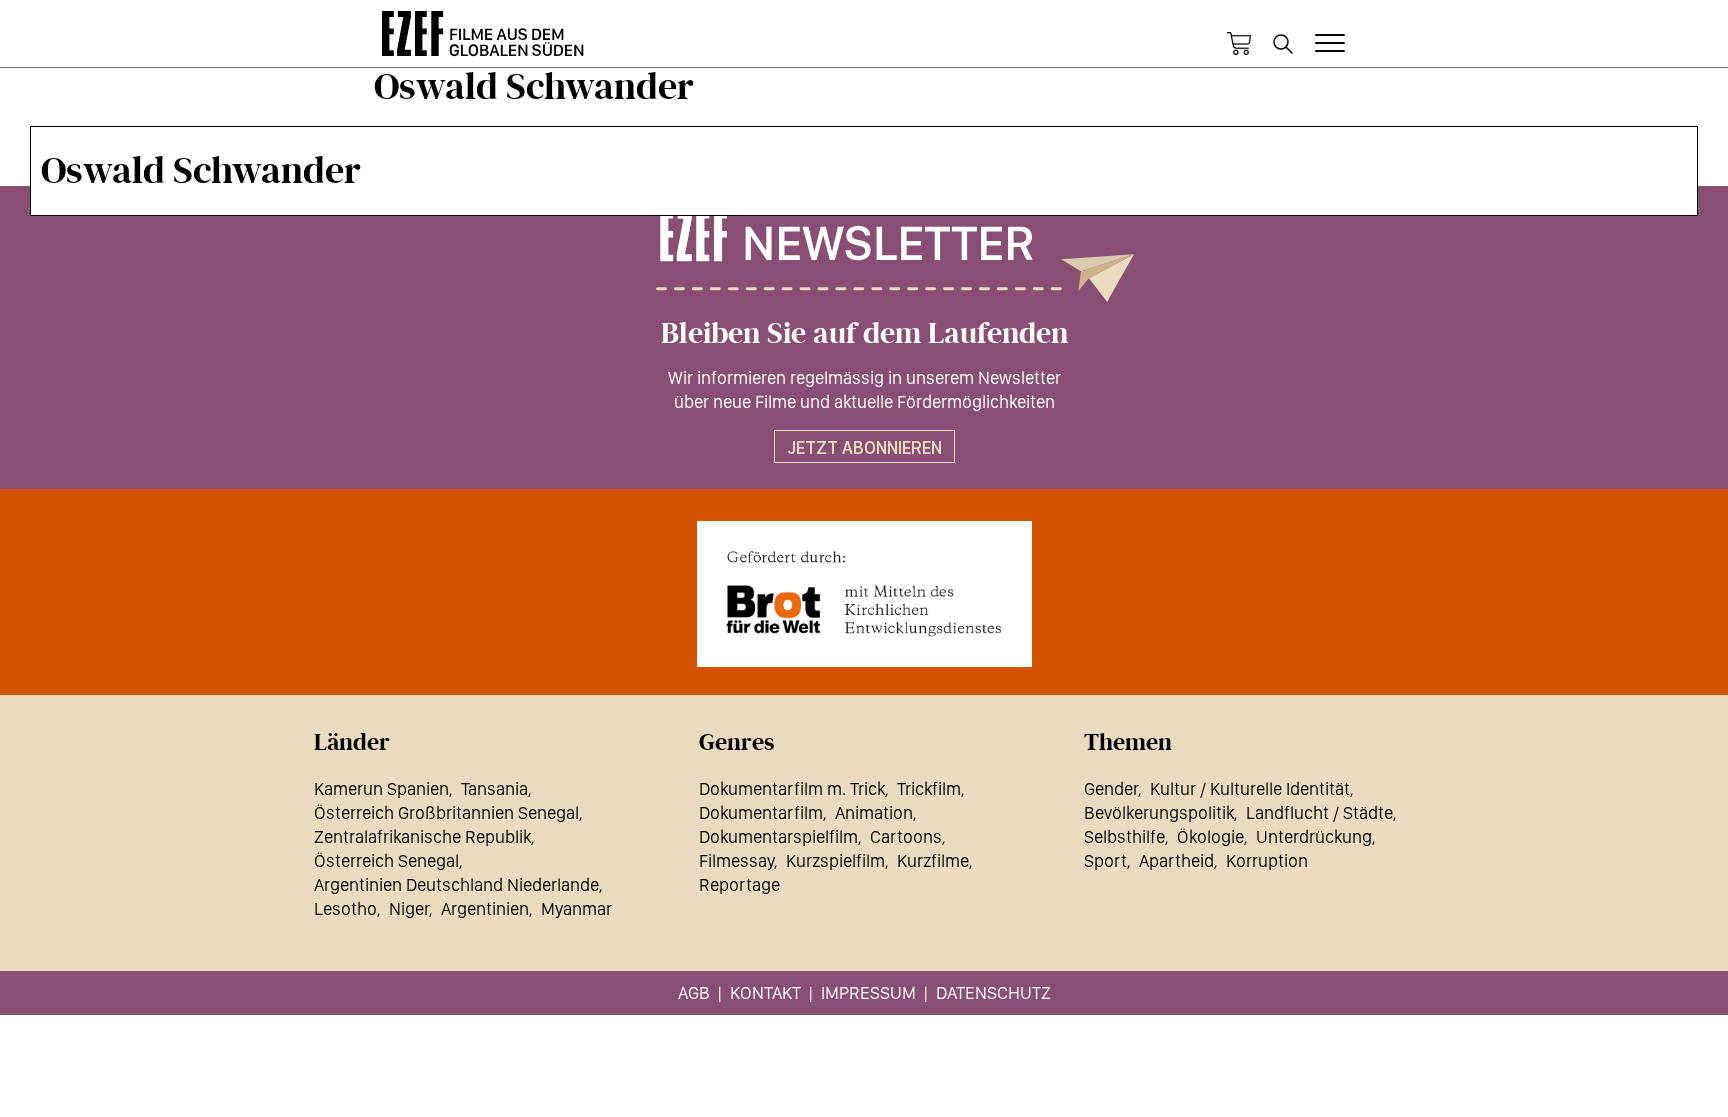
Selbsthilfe (1124, 836)
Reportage (739, 884)
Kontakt (765, 992)
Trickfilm (929, 788)
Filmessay (736, 860)
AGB (694, 992)
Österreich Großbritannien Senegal (446, 812)
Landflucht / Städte (1319, 812)
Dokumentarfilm (761, 812)
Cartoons (906, 836)
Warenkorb (1239, 44)
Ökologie (1210, 836)
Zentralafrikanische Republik (422, 836)
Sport (1105, 860)
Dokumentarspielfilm (778, 836)
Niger (409, 908)
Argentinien (485, 908)
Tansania (494, 788)
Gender (1111, 788)
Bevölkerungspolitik (1159, 812)
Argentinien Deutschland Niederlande (456, 884)
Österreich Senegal (386, 860)
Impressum (868, 992)
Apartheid (1176, 860)
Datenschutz (993, 992)
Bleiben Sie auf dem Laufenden (864, 334)
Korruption (1267, 860)
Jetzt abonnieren (864, 447)
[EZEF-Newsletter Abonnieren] (864, 257)
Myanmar (576, 908)
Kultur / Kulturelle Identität (1250, 788)
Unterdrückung (1314, 836)
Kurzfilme (933, 860)
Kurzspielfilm (835, 860)
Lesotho (345, 908)
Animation (874, 812)
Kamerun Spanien (381, 788)
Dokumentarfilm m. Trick (792, 788)
